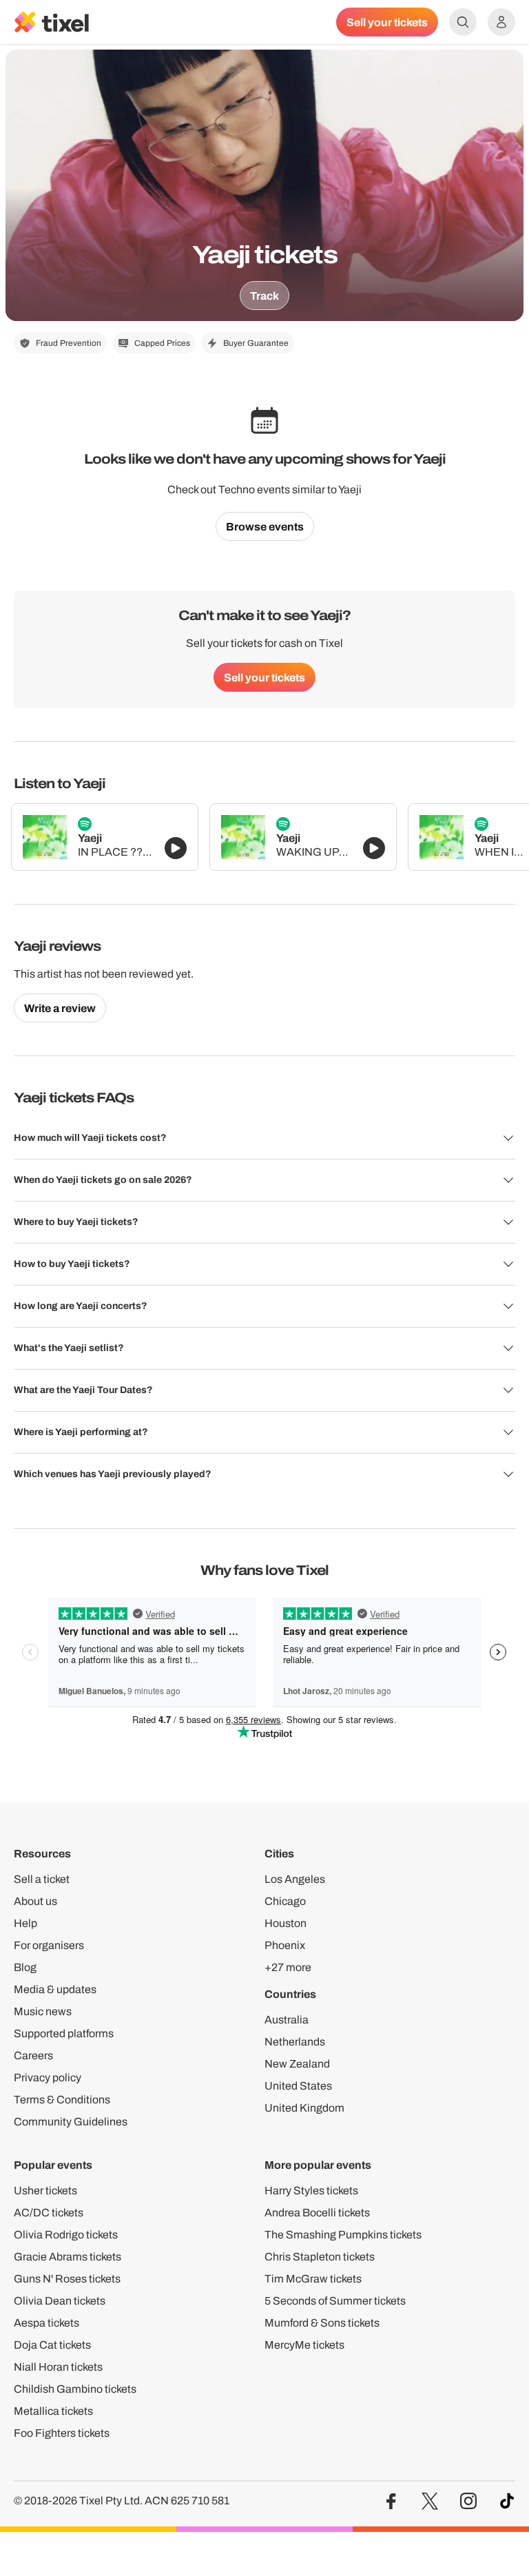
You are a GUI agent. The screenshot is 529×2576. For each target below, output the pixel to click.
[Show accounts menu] (501, 22)
